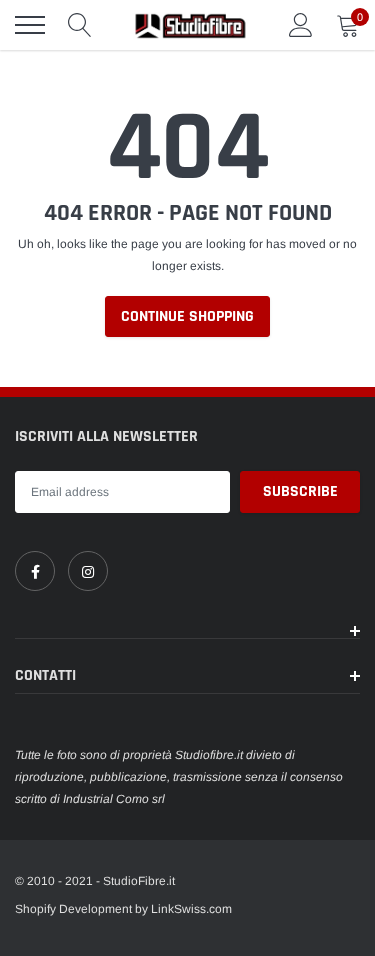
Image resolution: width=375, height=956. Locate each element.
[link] (35, 571)
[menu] (30, 25)
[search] (80, 25)
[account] (301, 25)
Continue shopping (187, 316)
